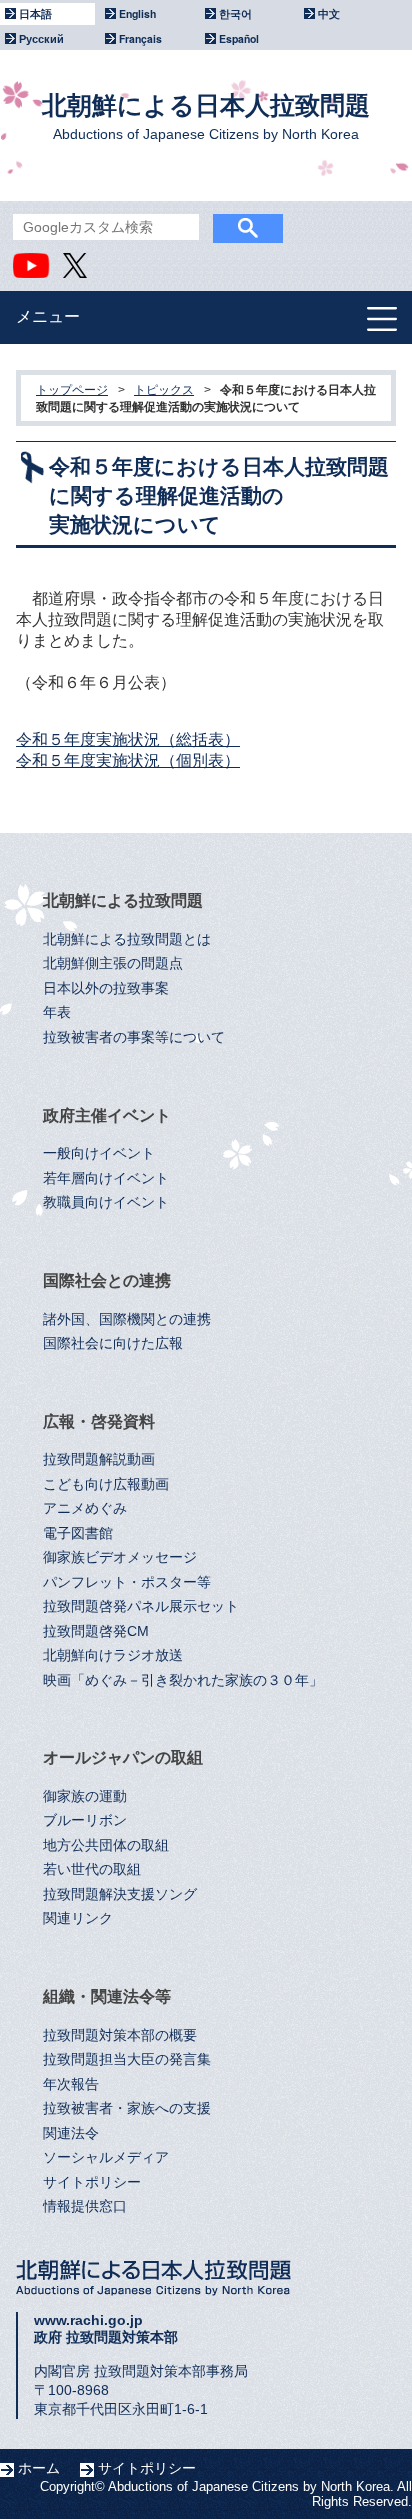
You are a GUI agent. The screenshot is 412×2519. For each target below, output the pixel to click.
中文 (329, 13)
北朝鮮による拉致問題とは (127, 939)
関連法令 (71, 2133)
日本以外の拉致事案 (106, 988)
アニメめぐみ (85, 1508)
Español (239, 38)
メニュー (48, 316)
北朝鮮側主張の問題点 (113, 963)
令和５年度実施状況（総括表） (128, 739)
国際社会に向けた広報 (113, 1343)
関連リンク (78, 1918)
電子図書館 (78, 1533)
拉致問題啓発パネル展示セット (141, 1606)
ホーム (39, 2468)
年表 (57, 1012)
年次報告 (71, 2084)
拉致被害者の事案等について (134, 1037)
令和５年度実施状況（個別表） (128, 760)
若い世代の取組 (92, 1869)
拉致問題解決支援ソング (120, 1894)
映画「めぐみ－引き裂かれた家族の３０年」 (183, 1680)
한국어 (235, 13)
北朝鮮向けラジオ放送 (113, 1655)
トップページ (72, 390)
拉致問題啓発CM (96, 1631)
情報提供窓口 (85, 2206)
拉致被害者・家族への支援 (127, 2108)
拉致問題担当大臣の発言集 (127, 2059)
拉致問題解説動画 (99, 1459)
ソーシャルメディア (106, 2157)
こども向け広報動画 (106, 1484)
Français (140, 38)
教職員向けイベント (106, 1202)
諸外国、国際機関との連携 (127, 1319)
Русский (41, 38)
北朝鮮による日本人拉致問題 (206, 116)
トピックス (164, 390)
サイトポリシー (92, 2182)
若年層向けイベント (106, 1178)
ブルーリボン (85, 1820)
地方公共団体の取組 (106, 1845)
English (137, 13)
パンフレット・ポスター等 (127, 1582)
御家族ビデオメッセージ (120, 1557)
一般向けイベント (99, 1153)
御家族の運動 (85, 1796)
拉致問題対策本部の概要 (120, 2035)
